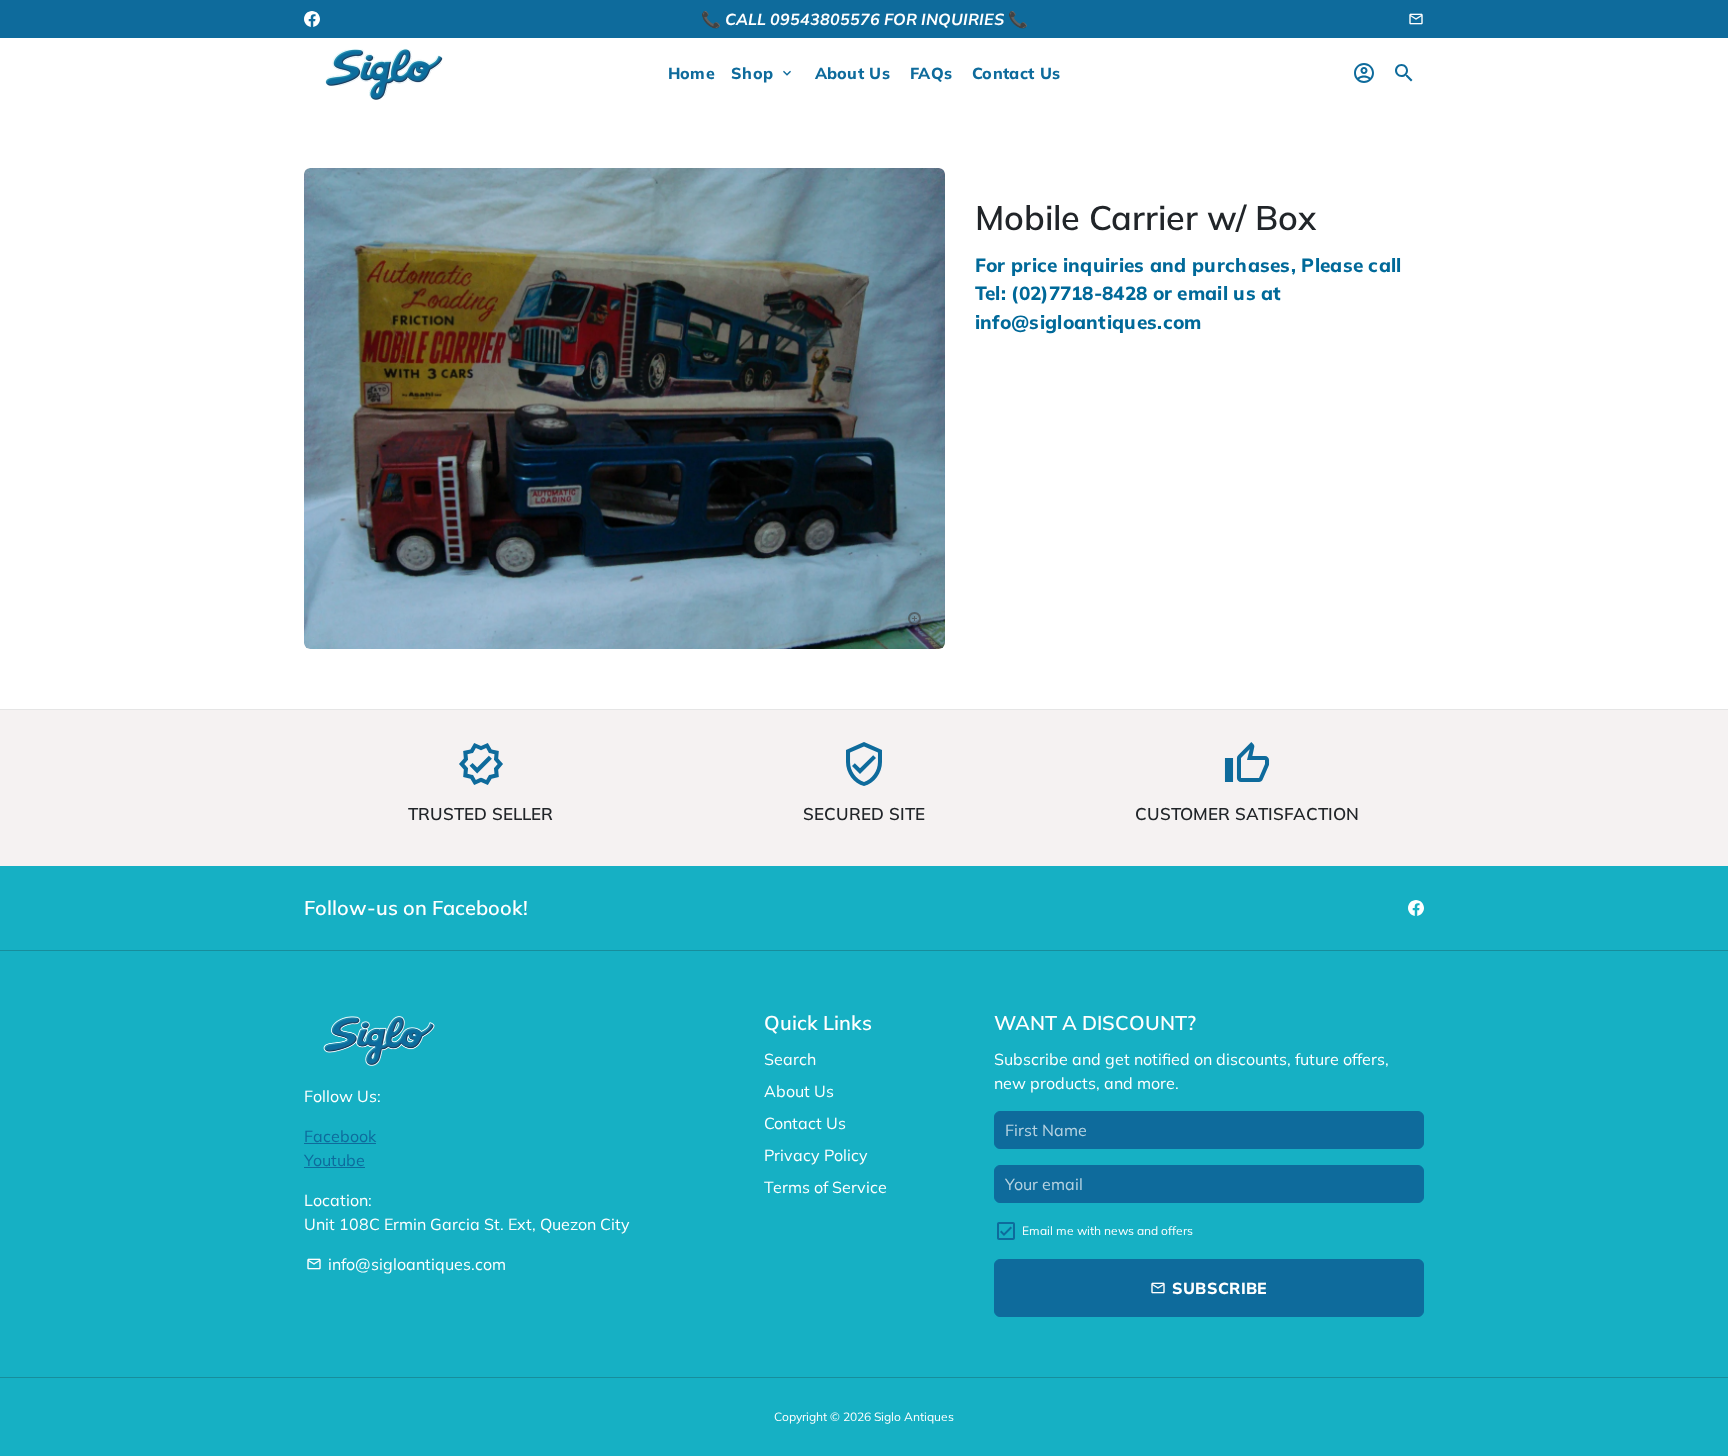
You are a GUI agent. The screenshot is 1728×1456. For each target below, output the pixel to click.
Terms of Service (825, 1187)
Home (691, 73)
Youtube (334, 1160)
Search (790, 1059)
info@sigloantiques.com (406, 1264)
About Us (852, 73)
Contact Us (1016, 73)
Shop (763, 73)
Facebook (340, 1136)
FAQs (931, 73)
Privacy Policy (816, 1155)
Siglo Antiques (914, 1416)
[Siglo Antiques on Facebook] (312, 19)
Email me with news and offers (1107, 1230)
